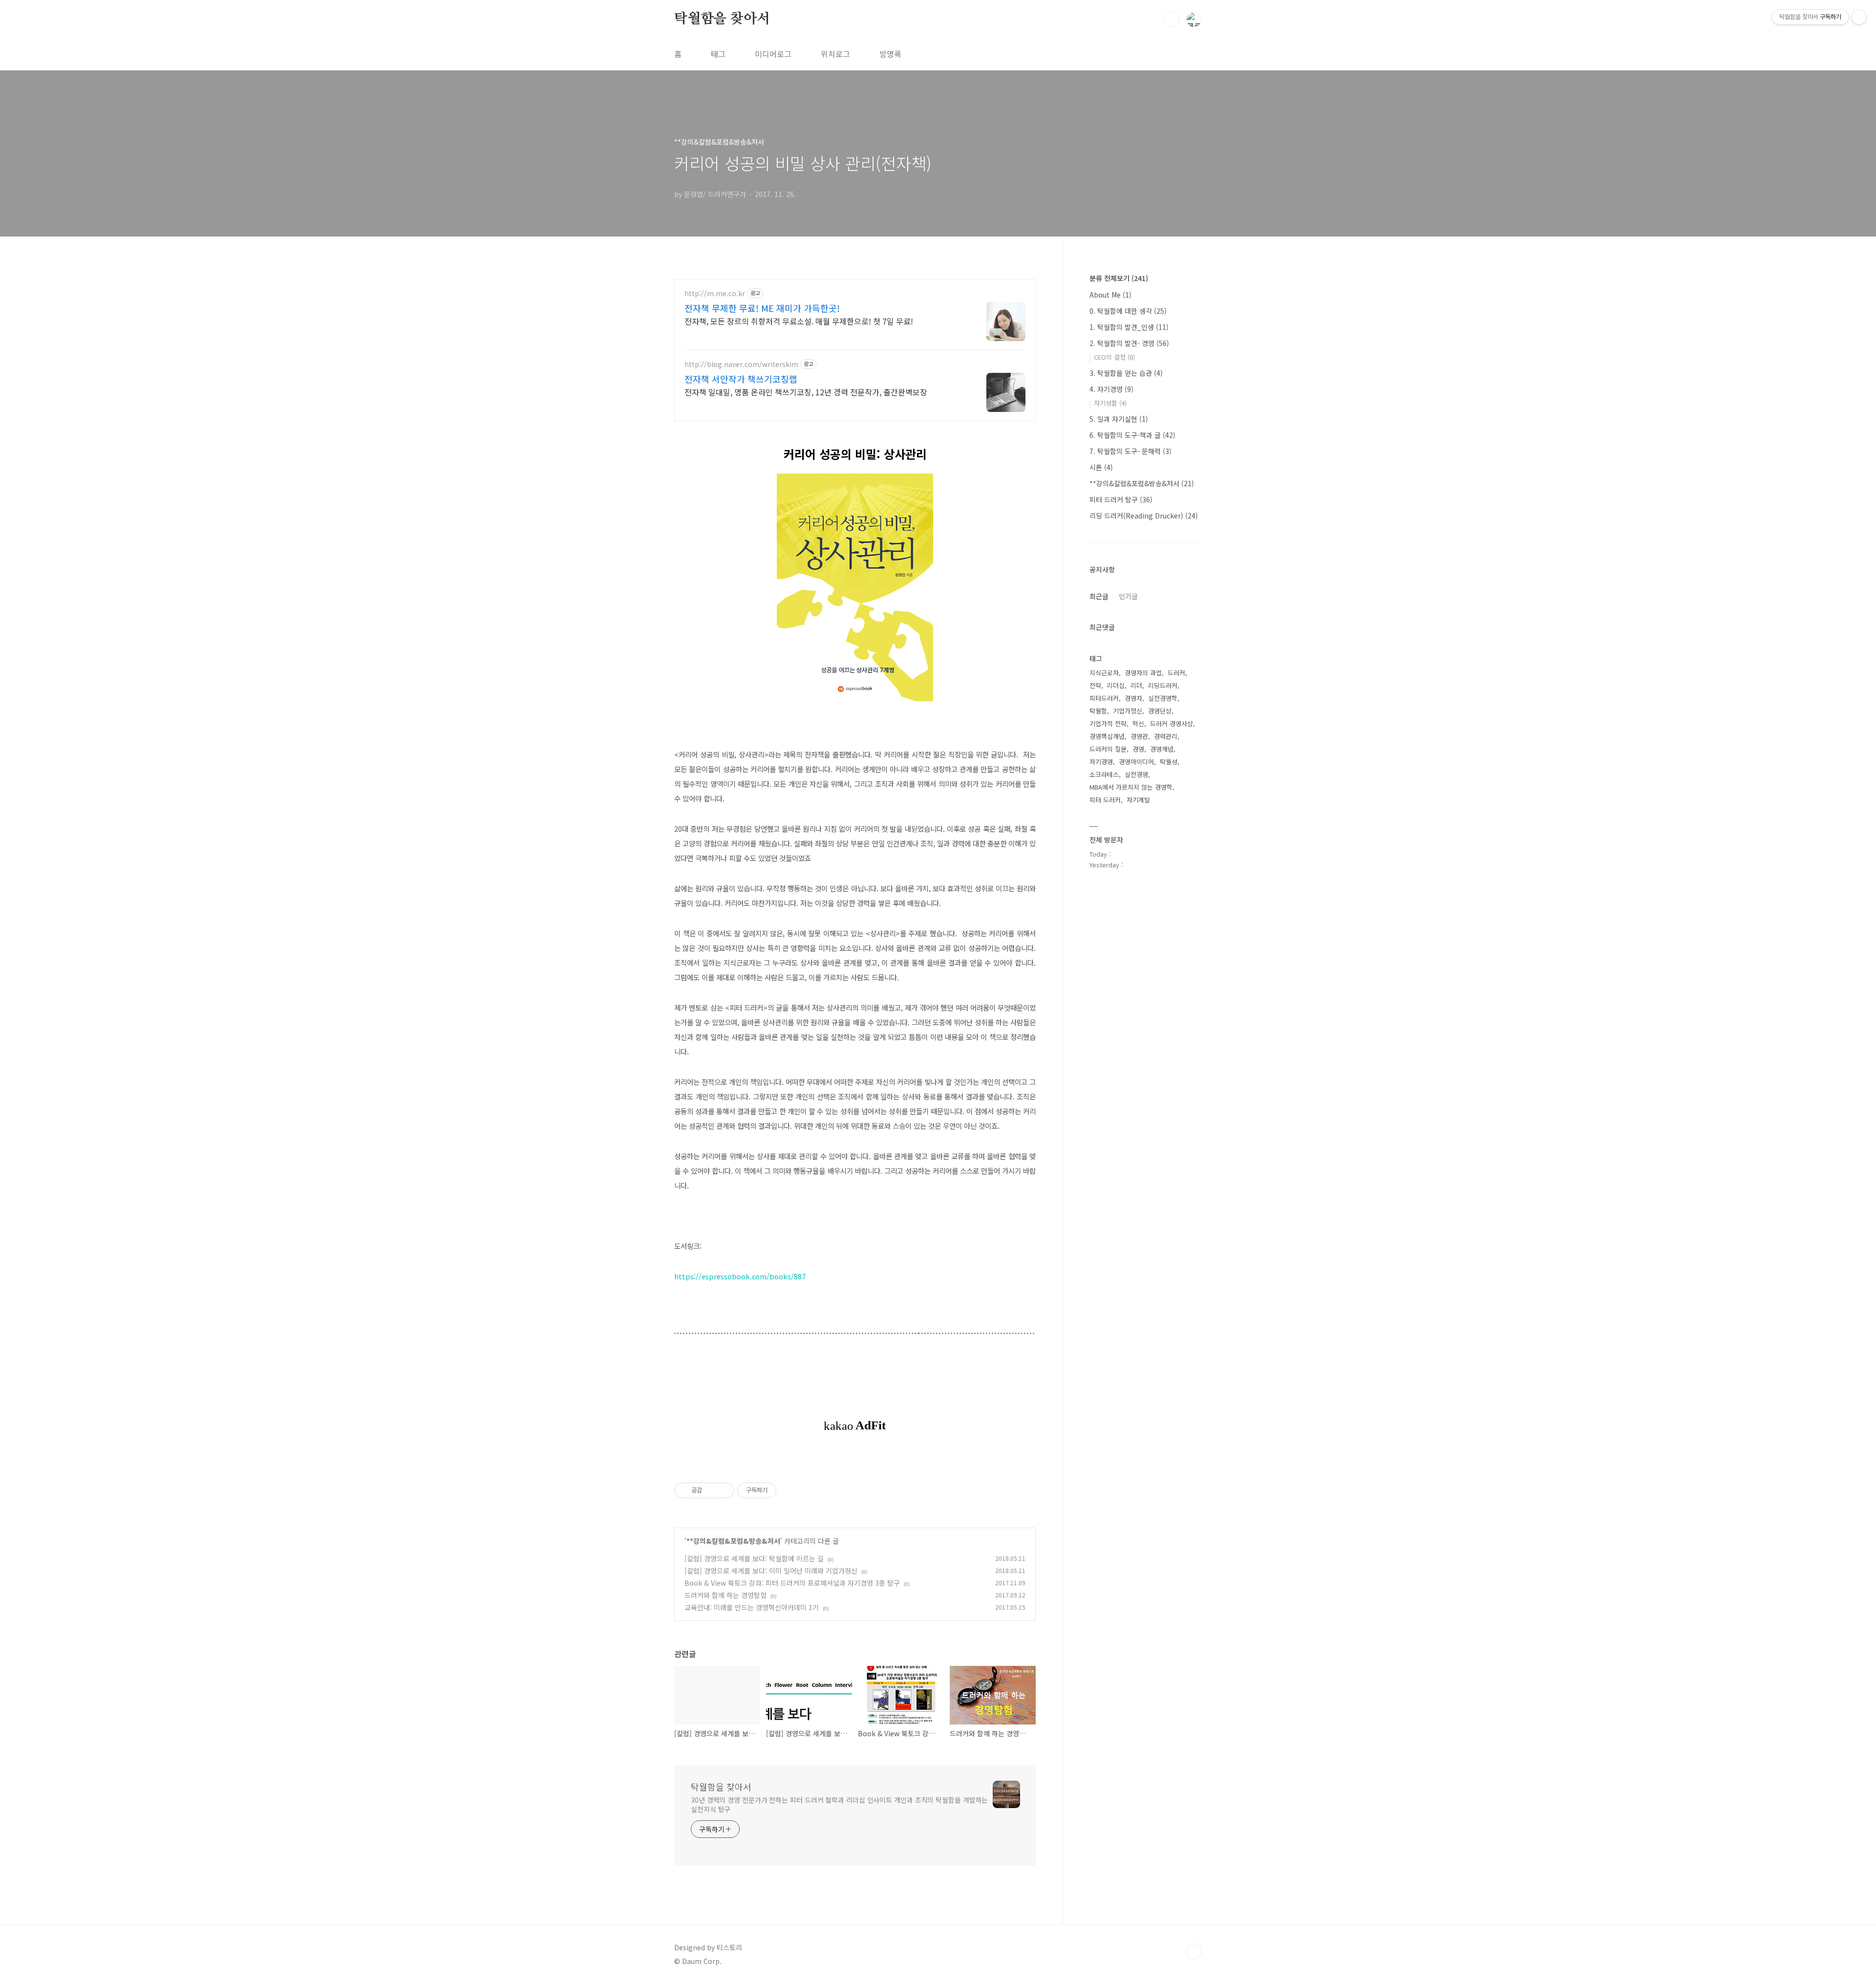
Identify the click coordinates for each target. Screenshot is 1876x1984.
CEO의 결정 (1114, 357)
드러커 (1176, 673)
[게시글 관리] (723, 1490)
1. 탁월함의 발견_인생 (1129, 327)
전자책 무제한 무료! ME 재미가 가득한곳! (762, 308)
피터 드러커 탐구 (1121, 499)
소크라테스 (1104, 774)
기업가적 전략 (1108, 723)
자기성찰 (1110, 403)
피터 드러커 (1105, 800)
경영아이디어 (1136, 762)
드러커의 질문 (1108, 749)
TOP (1194, 1951)
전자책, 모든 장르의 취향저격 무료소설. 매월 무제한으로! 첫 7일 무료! (799, 321)
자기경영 (1101, 762)
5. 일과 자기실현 (1119, 419)
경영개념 (1162, 749)
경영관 (1139, 736)
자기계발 (1138, 800)
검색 (1172, 20)
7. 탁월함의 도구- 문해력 (1130, 451)
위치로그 (835, 54)
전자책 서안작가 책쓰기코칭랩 (741, 379)
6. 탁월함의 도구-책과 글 (1132, 435)
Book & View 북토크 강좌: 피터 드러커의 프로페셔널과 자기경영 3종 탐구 (792, 1583)
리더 (1136, 685)
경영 (1138, 749)
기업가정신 (1128, 711)
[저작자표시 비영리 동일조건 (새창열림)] (789, 1490)
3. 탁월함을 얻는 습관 (1126, 373)
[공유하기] (711, 1490)
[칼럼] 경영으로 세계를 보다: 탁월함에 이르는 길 (754, 1558)
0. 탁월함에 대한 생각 (1128, 311)
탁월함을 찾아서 (722, 19)
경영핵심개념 (1107, 736)
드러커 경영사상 (1172, 723)
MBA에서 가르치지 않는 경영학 (1131, 787)
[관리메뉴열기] (1859, 17)
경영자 (1133, 698)
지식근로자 (1104, 673)
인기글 (1128, 596)
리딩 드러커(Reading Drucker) (1144, 516)
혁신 (1138, 723)
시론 (1101, 467)
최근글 (1099, 596)
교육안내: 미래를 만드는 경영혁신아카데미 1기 (752, 1607)
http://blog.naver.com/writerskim (741, 364)
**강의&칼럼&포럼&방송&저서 (733, 1541)
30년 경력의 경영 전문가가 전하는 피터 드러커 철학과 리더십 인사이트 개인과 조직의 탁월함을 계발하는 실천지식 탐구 (839, 1804)
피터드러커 (1104, 698)
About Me (1110, 295)
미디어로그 (773, 54)
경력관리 (1166, 736)
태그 (718, 54)
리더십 (1116, 685)
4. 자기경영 (1111, 389)
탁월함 (1098, 711)
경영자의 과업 (1143, 673)
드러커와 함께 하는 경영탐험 (725, 1595)
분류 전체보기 (1119, 278)
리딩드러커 (1163, 685)
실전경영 (1136, 774)
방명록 (890, 54)
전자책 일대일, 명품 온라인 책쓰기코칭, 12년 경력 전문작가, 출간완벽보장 (806, 392)
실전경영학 (1163, 698)
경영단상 (1160, 711)
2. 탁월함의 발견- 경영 (1129, 343)
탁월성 (1169, 762)
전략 (1095, 685)
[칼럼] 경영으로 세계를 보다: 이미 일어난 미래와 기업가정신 (771, 1571)
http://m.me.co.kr (715, 293)
